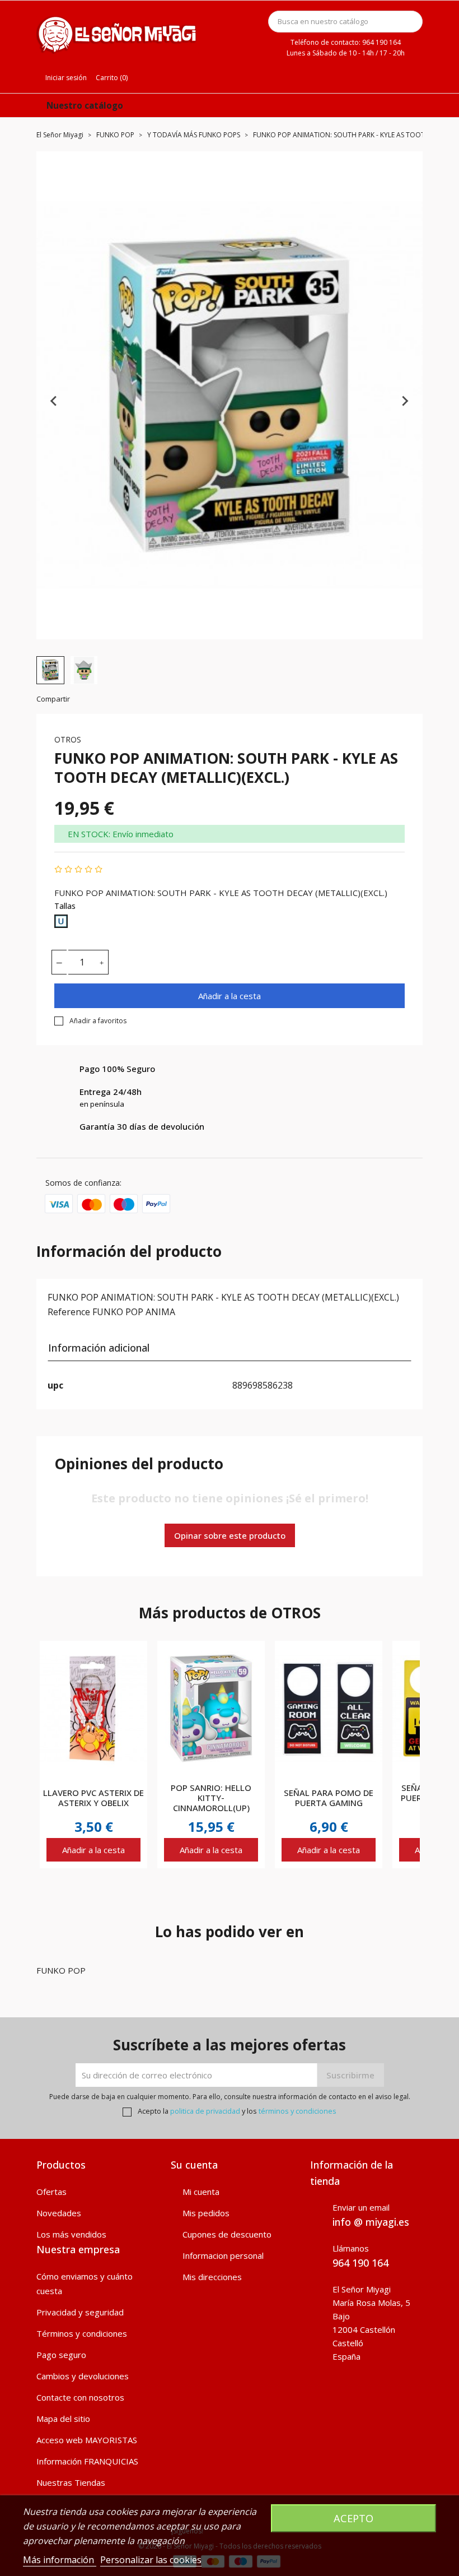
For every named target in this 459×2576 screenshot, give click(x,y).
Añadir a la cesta (230, 996)
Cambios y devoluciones (83, 2376)
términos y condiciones (298, 2111)
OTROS (68, 739)
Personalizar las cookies (151, 2560)
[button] (50, 670)
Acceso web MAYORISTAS (87, 2440)
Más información (60, 2560)
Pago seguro (61, 2355)
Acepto (353, 2518)
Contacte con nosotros (80, 2397)
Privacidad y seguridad (80, 2312)
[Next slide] (405, 401)
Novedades (59, 2213)
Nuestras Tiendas (71, 2482)
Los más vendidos (71, 2234)
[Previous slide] (54, 401)
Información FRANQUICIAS (87, 2461)
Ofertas (51, 2192)
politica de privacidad (205, 2111)
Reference (69, 1312)
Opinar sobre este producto (230, 1535)
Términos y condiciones (82, 2333)
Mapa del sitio (63, 2419)
